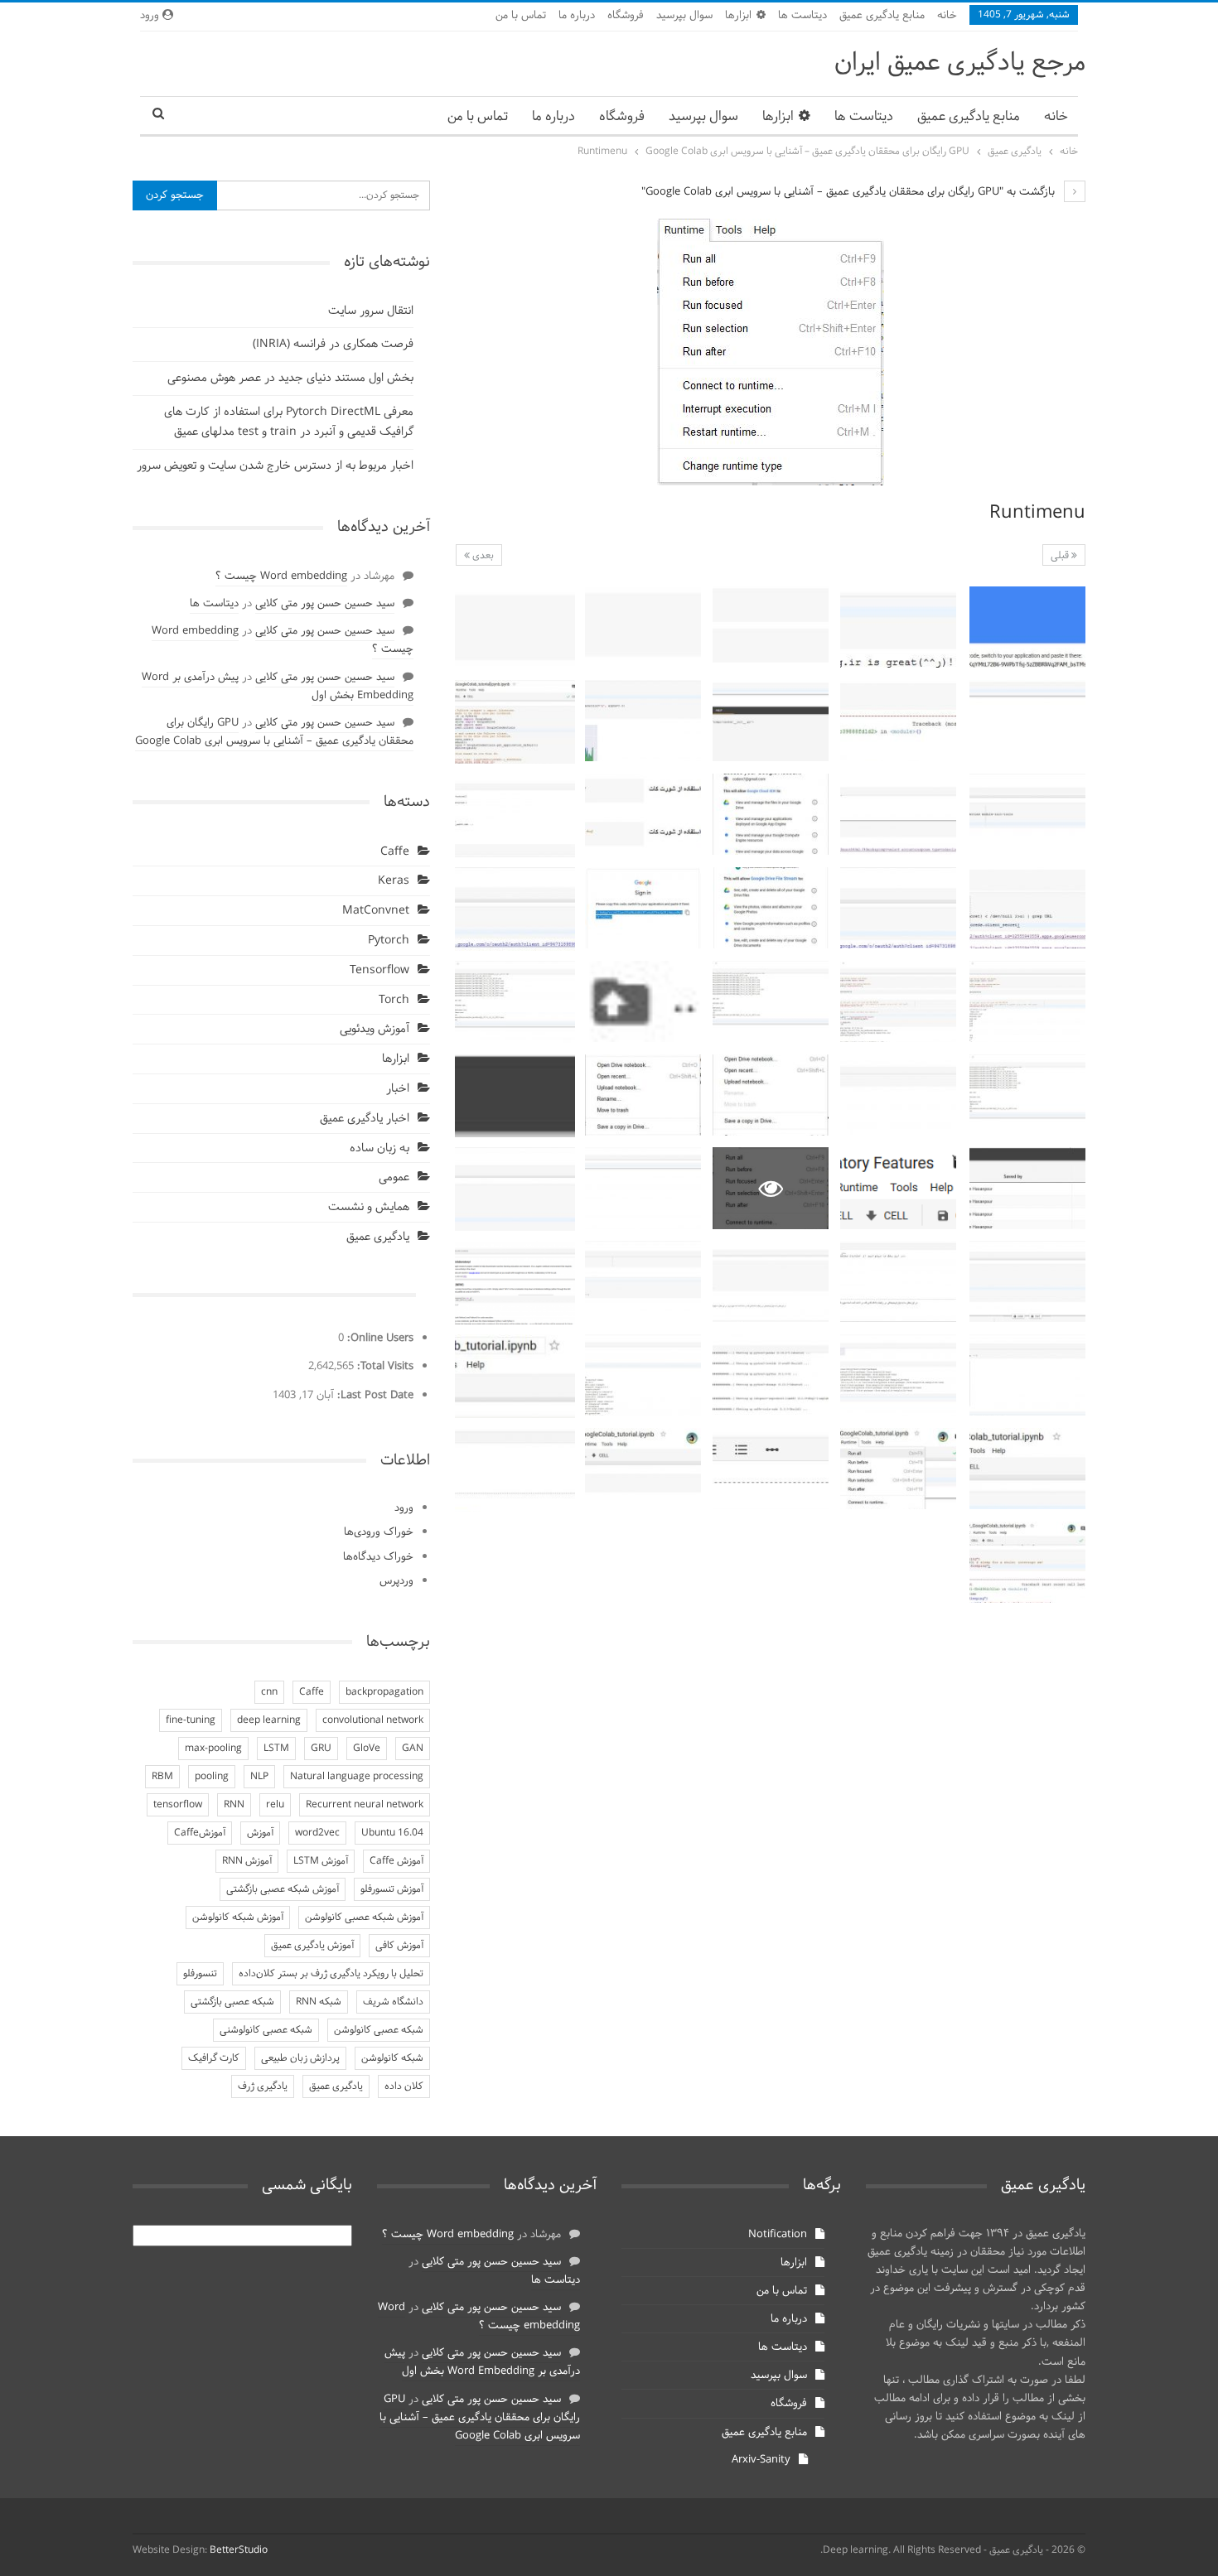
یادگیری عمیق (378, 1237)
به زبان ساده (379, 1148)
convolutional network (373, 1720)
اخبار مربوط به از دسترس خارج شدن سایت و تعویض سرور (275, 466)
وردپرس (396, 1581)
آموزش (260, 1833)
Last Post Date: (374, 1396)
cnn (269, 1692)
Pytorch (389, 941)
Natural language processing (357, 1777)
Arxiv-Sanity (761, 2460)
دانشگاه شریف (393, 2002)
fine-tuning (191, 1720)
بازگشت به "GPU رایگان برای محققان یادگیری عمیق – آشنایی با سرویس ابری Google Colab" (850, 192)
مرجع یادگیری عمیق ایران (960, 63)
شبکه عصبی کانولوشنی (266, 2030)
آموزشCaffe (200, 1833)
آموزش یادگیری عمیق (312, 1946)
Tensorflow (379, 970)
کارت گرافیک (214, 2058)
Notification (778, 2235)
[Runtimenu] (1027, 627)
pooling (212, 1777)
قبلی (1061, 556)
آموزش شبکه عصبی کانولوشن (364, 1918)
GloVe (367, 1749)
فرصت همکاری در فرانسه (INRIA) (333, 344)
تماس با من (521, 16)
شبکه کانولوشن (392, 2058)
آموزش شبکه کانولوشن (238, 1918)
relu (275, 1805)
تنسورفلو (200, 1974)
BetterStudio (239, 2550)
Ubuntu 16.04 (392, 1833)
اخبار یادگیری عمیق (365, 1119)
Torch (394, 1000)
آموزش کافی (399, 1946)
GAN (413, 1749)
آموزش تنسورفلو (392, 1889)
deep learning (269, 1720)
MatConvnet (376, 911)
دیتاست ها (802, 16)
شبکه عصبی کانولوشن (379, 2030)
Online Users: (379, 1339)
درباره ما (577, 16)
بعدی (482, 556)
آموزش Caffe (396, 1861)
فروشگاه (626, 16)
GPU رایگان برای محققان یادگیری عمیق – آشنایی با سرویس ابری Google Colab (274, 732)
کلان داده (404, 2086)
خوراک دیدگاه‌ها (378, 1557)
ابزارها (738, 16)
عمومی (394, 1177)
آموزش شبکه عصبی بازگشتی (283, 1889)
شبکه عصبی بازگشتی (232, 2002)
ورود (404, 1508)
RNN (234, 1805)
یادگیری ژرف (263, 2086)
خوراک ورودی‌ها (379, 1532)
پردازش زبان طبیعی (300, 2058)
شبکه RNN (319, 2002)
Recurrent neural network (365, 1805)
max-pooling (213, 1749)
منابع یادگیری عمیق (882, 16)
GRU (321, 1749)
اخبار (398, 1089)
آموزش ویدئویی (375, 1029)
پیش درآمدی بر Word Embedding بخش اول (482, 2362)
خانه (947, 16)
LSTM (276, 1749)
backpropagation (384, 1692)
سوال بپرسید (684, 16)
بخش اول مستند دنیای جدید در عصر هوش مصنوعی (290, 378)
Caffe (395, 852)
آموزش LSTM (321, 1861)
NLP (259, 1777)
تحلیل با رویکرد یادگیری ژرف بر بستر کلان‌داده (331, 1974)
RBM (162, 1777)
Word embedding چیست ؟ (281, 576)
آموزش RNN (247, 1861)
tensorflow (178, 1805)
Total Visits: (384, 1367)
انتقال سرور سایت (371, 311)
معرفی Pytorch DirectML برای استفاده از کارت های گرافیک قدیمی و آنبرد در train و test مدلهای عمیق (289, 422)
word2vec (317, 1833)
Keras (394, 881)
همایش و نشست (369, 1207)
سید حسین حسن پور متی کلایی (325, 604)
